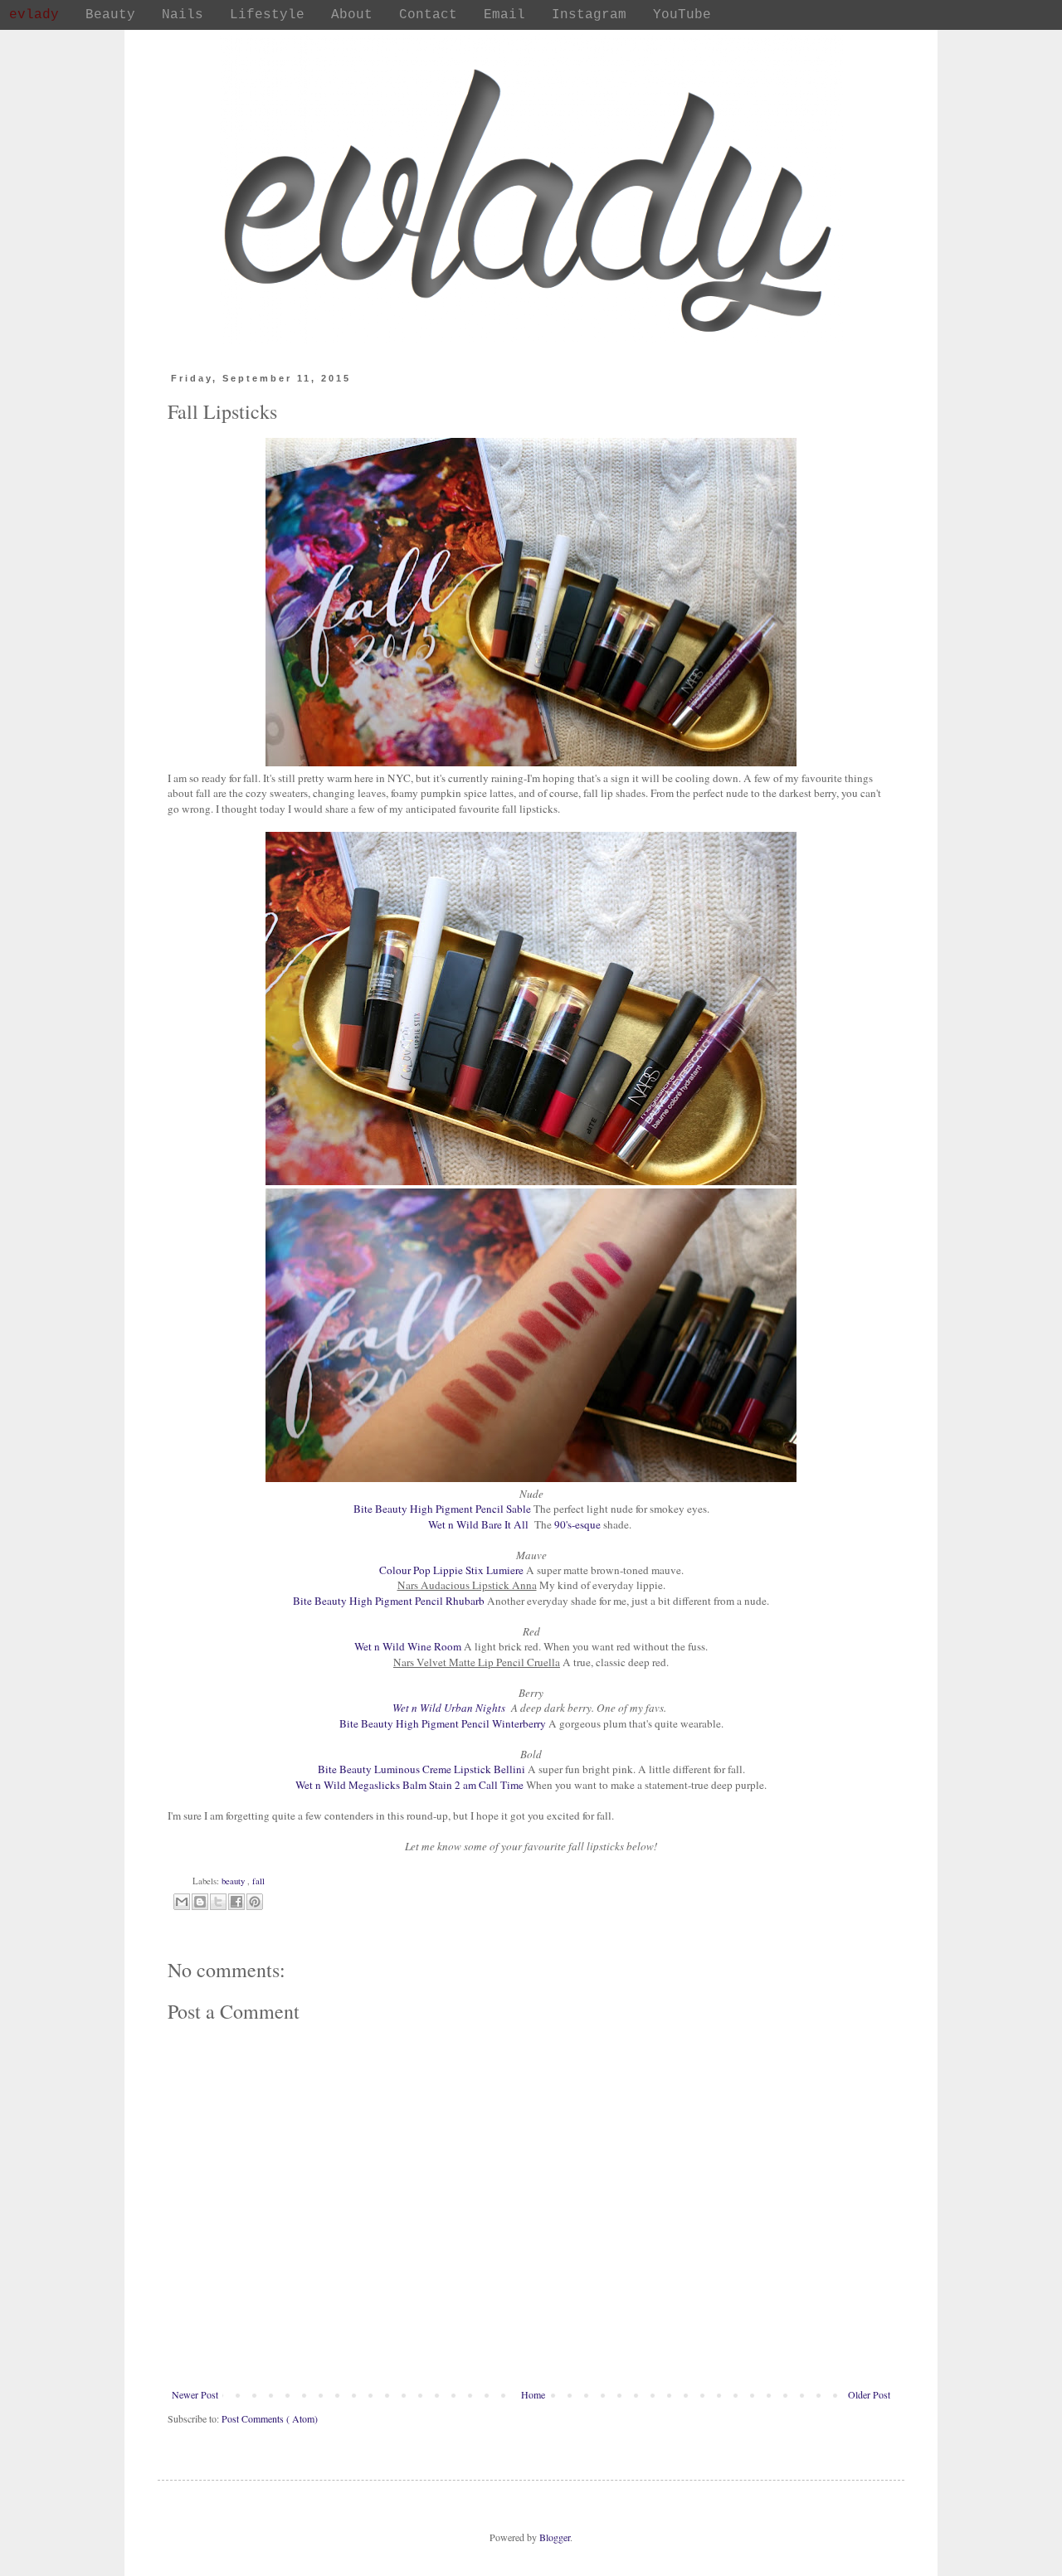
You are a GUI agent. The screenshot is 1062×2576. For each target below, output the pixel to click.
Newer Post (195, 2394)
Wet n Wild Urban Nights (452, 1708)
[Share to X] (218, 1902)
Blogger (555, 2537)
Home (533, 2394)
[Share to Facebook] (236, 1902)
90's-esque (579, 1524)
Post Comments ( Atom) (270, 2418)
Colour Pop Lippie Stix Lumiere (451, 1570)
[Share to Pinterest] (255, 1902)
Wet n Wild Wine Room (408, 1646)
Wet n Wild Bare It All (481, 1524)
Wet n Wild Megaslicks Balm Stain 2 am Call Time (409, 1785)
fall (258, 1881)
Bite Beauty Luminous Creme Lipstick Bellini (421, 1769)
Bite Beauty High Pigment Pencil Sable (442, 1509)
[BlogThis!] (200, 1902)
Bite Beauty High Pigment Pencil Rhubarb (389, 1601)
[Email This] (182, 1902)
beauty (234, 1881)
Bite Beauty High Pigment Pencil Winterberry (443, 1723)
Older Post (869, 2394)
